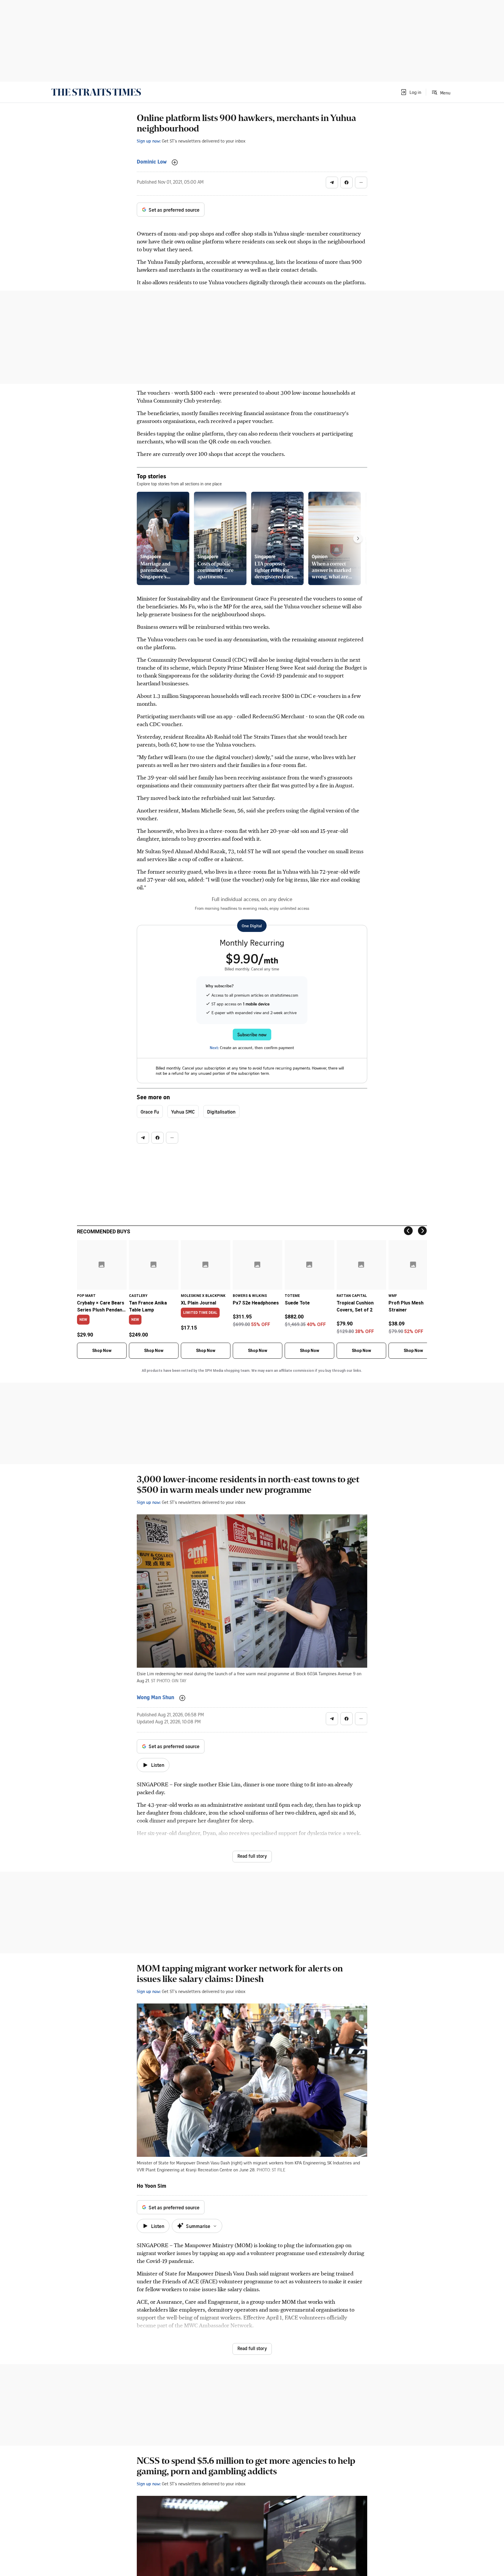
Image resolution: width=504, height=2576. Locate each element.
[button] (411, 92)
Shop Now (102, 1351)
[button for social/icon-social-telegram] (332, 182)
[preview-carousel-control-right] (358, 538)
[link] (96, 92)
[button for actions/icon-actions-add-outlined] (175, 162)
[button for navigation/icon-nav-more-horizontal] (361, 182)
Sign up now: (149, 141)
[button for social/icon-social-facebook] (346, 182)
